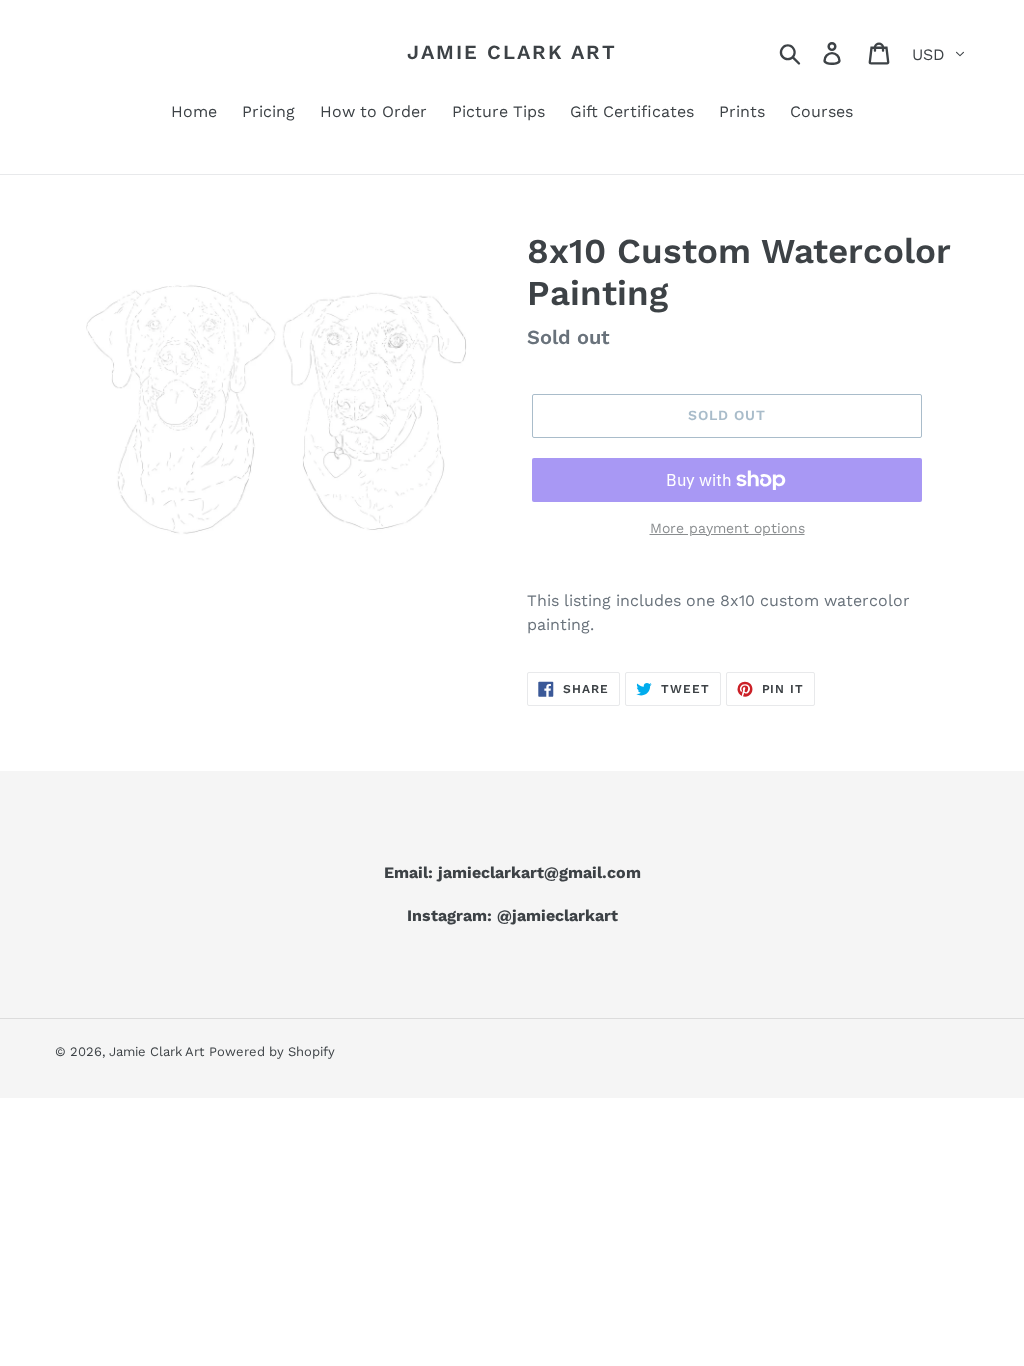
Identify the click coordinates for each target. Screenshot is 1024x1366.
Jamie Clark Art (512, 52)
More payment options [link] (727, 528)
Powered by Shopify (272, 1051)
